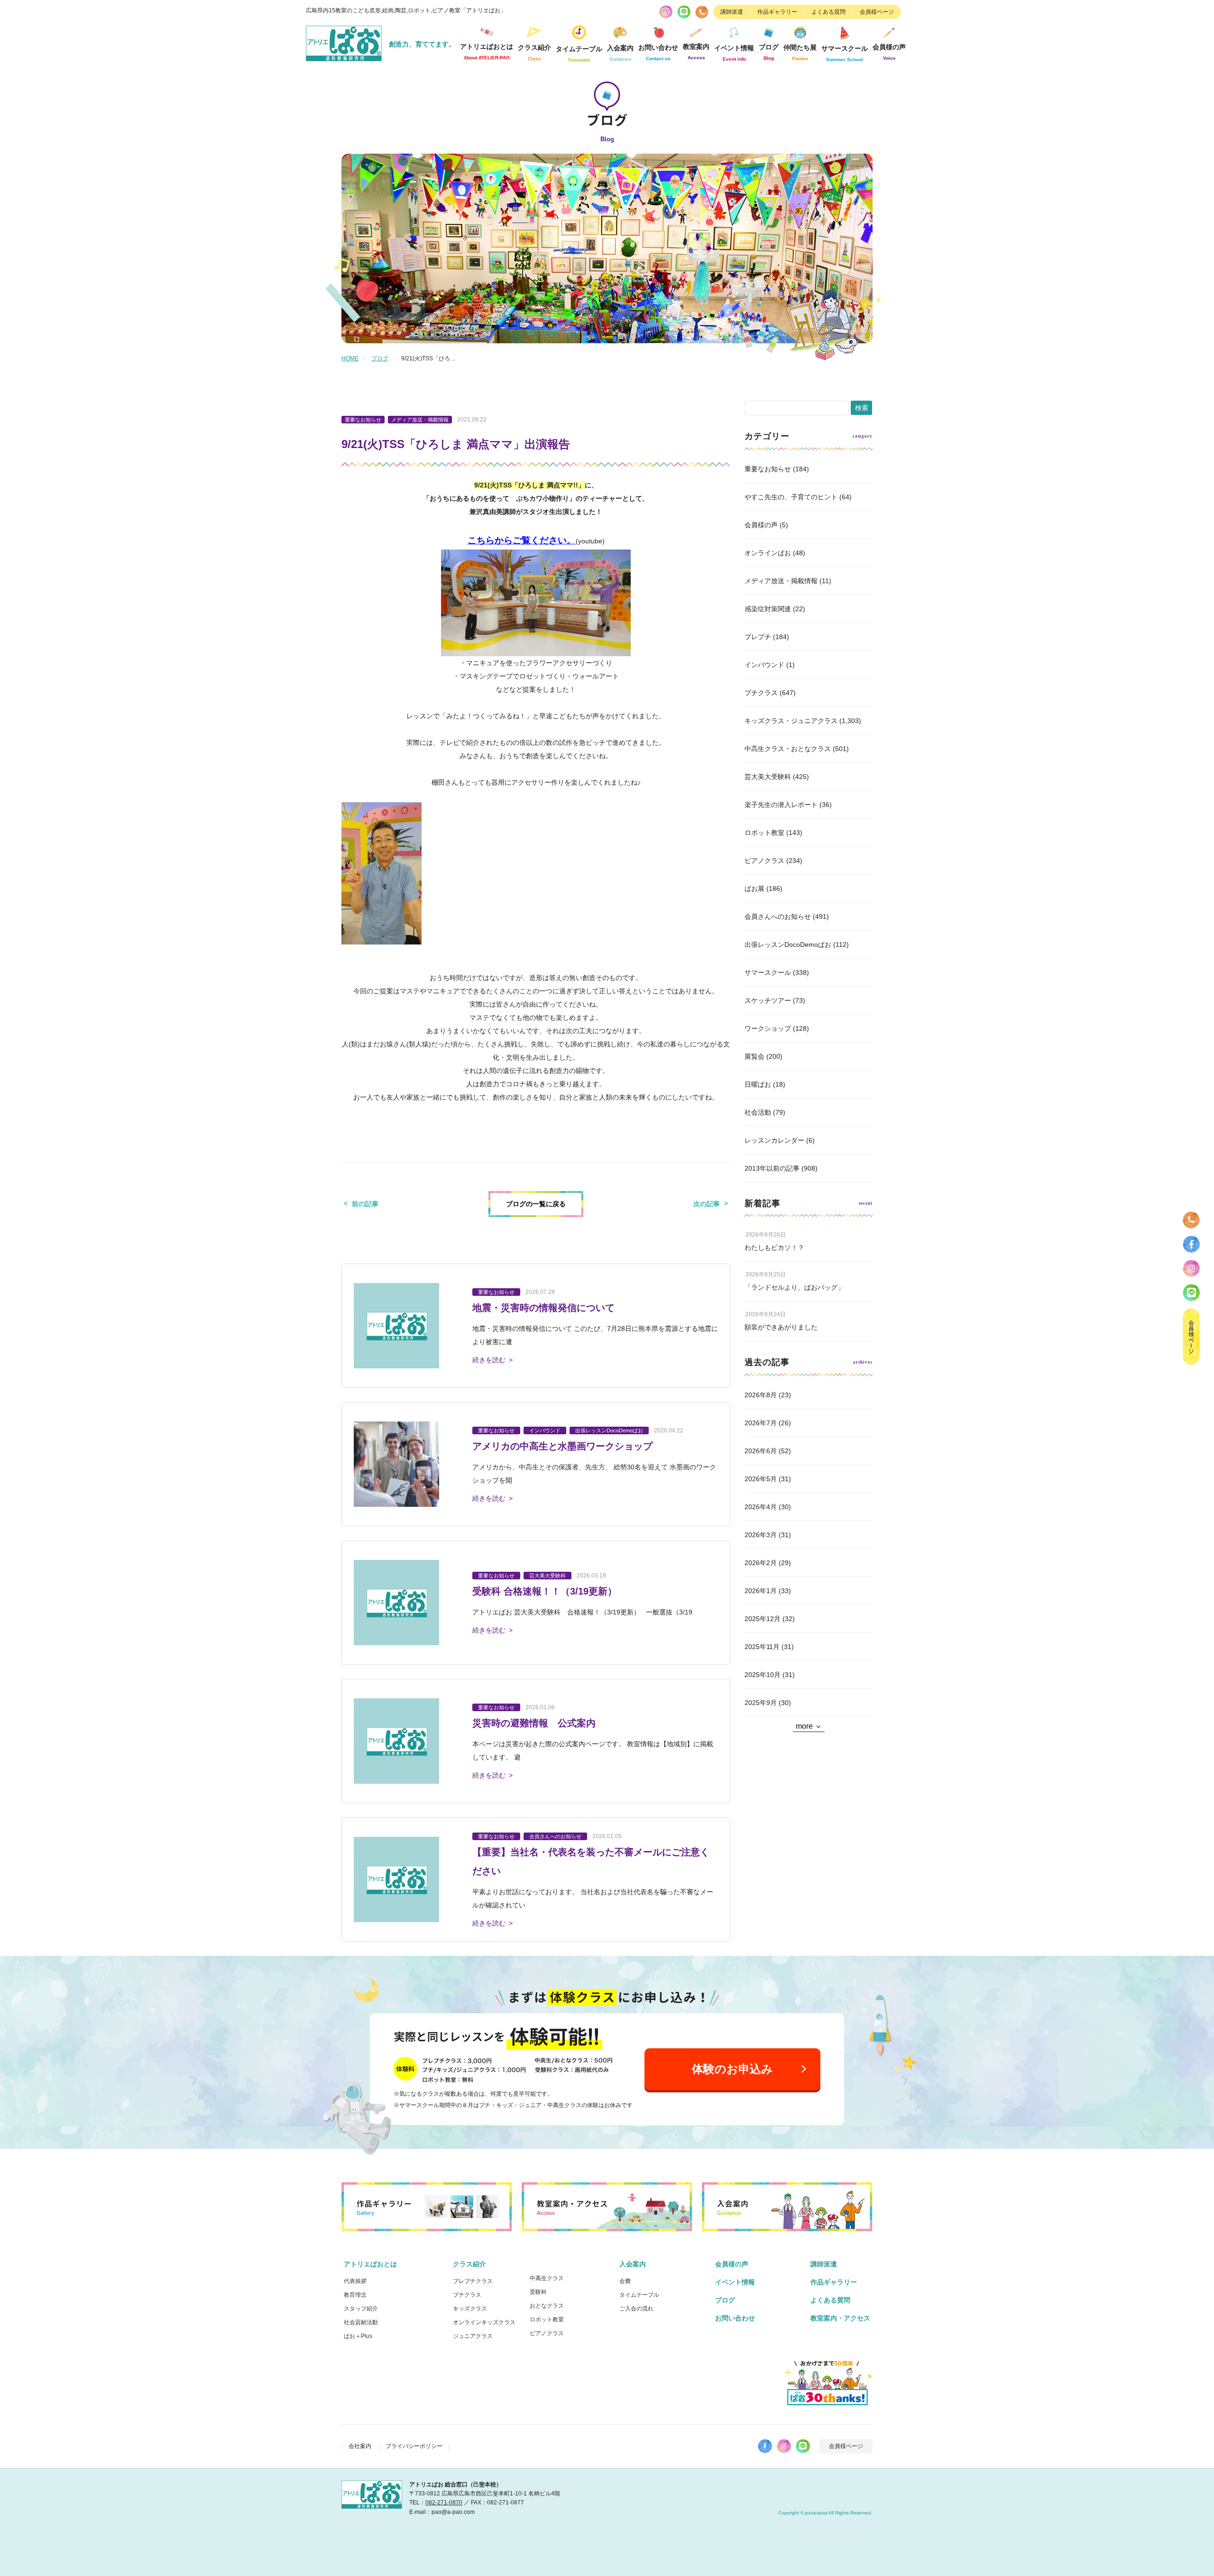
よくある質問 (828, 12)
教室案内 (696, 51)
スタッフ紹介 (361, 2309)
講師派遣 (732, 12)
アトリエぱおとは (370, 2264)
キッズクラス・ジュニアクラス (791, 721)
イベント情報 (734, 53)
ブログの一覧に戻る (536, 1204)
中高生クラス (547, 2278)
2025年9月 (761, 1703)
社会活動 (758, 1112)
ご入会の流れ (636, 2309)
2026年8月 (761, 1395)
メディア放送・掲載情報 (781, 581)
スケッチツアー (768, 1000)
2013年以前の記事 (772, 1168)
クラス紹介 (469, 2264)
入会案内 (633, 2264)
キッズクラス (470, 2309)
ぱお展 (754, 889)
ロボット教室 (764, 833)
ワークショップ (768, 1028)
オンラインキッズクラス (484, 2322)
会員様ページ (877, 12)
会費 (625, 2281)
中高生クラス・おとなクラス (788, 749)
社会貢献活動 (361, 2322)
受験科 (538, 2292)
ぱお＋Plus (358, 2336)
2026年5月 (761, 1479)
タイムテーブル (579, 54)
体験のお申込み (732, 2069)
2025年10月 (763, 1675)
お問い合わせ (735, 2318)
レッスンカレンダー (774, 1140)
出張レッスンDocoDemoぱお (788, 944)
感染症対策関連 (768, 609)
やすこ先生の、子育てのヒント (791, 497)
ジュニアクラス (473, 2336)
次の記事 (707, 1204)
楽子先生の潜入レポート (781, 805)
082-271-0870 (444, 2503)
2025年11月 (762, 1647)
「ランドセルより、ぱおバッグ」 (794, 1287)
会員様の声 (889, 52)
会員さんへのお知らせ (778, 917)
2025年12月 (763, 1619)
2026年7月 (761, 1423)
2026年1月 (761, 1591)
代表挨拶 (355, 2281)
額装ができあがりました (781, 1327)
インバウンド (764, 665)
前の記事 (365, 1204)
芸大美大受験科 (768, 777)
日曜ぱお (758, 1084)
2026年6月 (761, 1451)
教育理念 (355, 2295)
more (804, 1726)
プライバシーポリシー (414, 2446)
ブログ (769, 52)
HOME (350, 358)
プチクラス (761, 693)
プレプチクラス (473, 2281)
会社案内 (360, 2446)
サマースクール (768, 972)
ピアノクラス (764, 861)
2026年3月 (761, 1535)
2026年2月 (761, 1563)
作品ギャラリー (777, 12)
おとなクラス (547, 2306)
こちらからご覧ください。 (522, 540)
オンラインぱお (768, 553)
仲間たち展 (800, 52)
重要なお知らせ (768, 469)
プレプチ (758, 637)
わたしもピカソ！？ (774, 1247)
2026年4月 (761, 1507)
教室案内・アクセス (840, 2318)
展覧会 (754, 1056)
